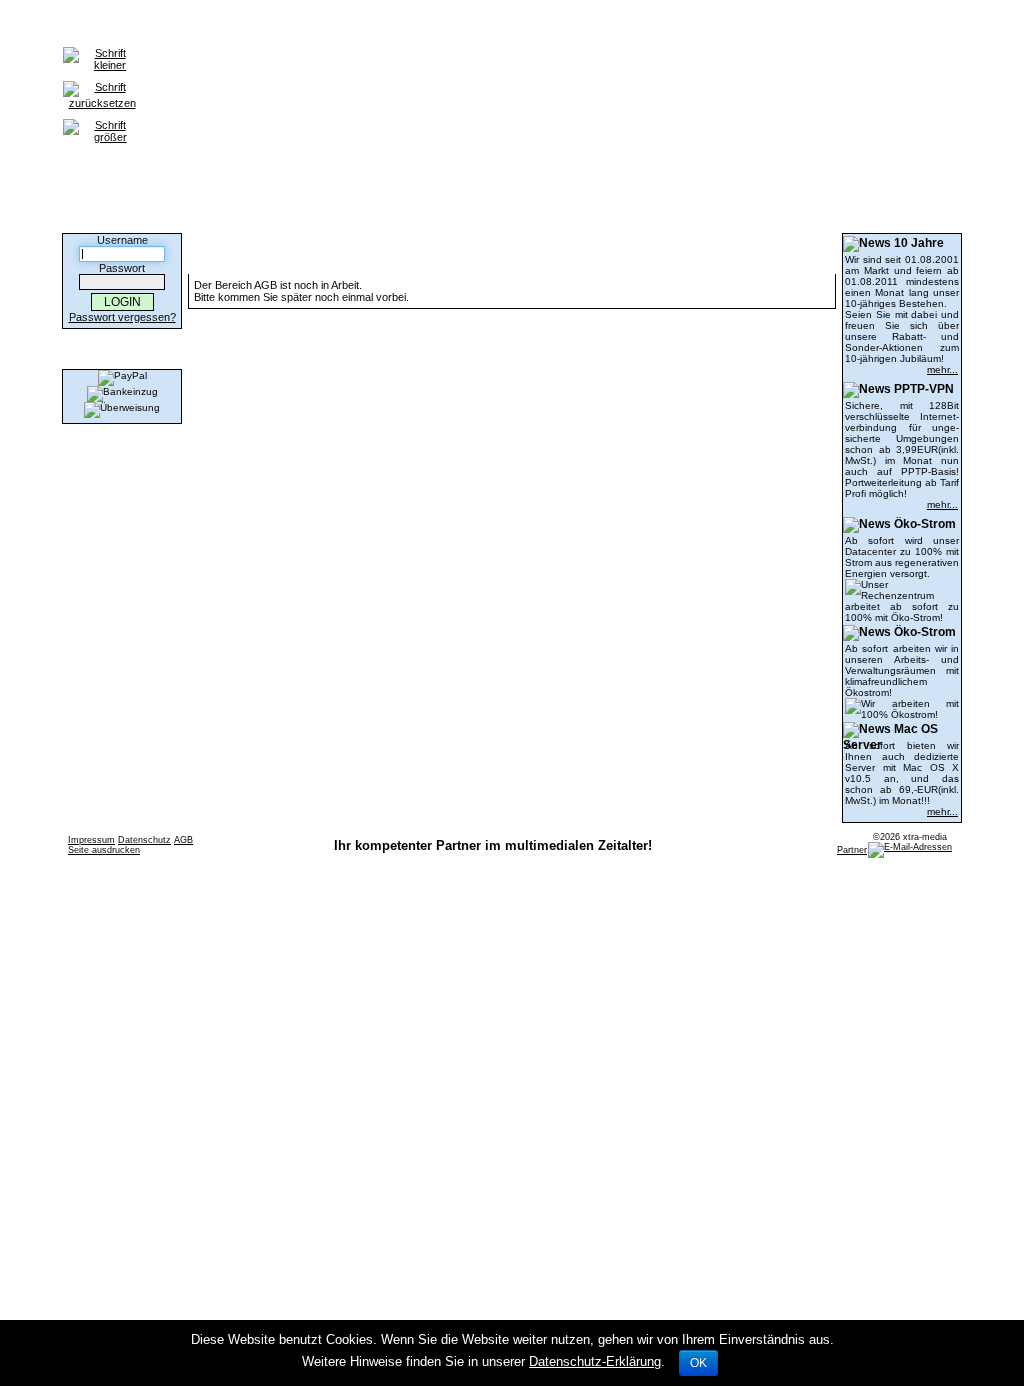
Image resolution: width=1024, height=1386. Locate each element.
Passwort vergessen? (122, 317)
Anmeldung (173, 26)
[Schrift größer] (102, 120)
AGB (183, 840)
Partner (852, 850)
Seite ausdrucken (104, 850)
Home (103, 26)
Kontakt (339, 26)
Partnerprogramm (434, 26)
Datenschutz (144, 840)
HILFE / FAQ (261, 26)
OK (698, 1363)
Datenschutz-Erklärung (595, 1361)
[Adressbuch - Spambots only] (910, 847)
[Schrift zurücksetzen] (102, 82)
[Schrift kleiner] (102, 48)
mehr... (942, 369)
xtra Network (546, 26)
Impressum (91, 840)
